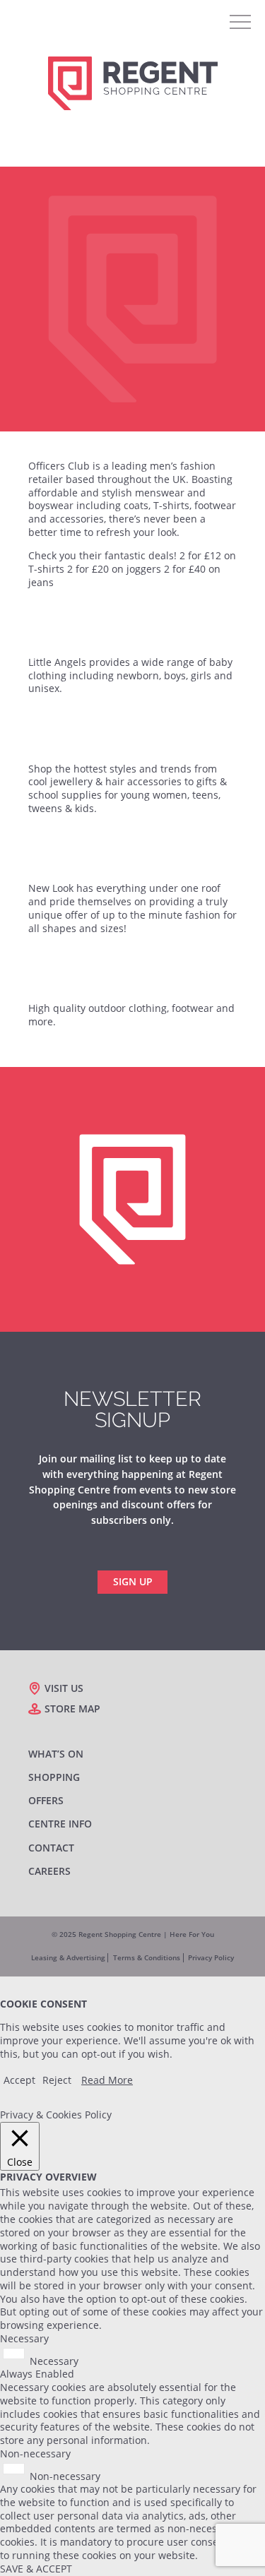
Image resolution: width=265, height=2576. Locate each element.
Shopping (54, 1777)
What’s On (56, 1754)
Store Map (72, 1709)
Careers (49, 1871)
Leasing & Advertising (68, 1958)
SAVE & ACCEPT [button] (36, 2569)
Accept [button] (19, 2080)
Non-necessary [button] (35, 2453)
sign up (133, 1581)
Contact (51, 1848)
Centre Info (60, 1824)
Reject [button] (57, 2080)
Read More (107, 2080)
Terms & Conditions (147, 1958)
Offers (46, 1801)
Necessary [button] (24, 2338)
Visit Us (64, 1688)
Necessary (54, 2360)
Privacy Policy (211, 1958)
